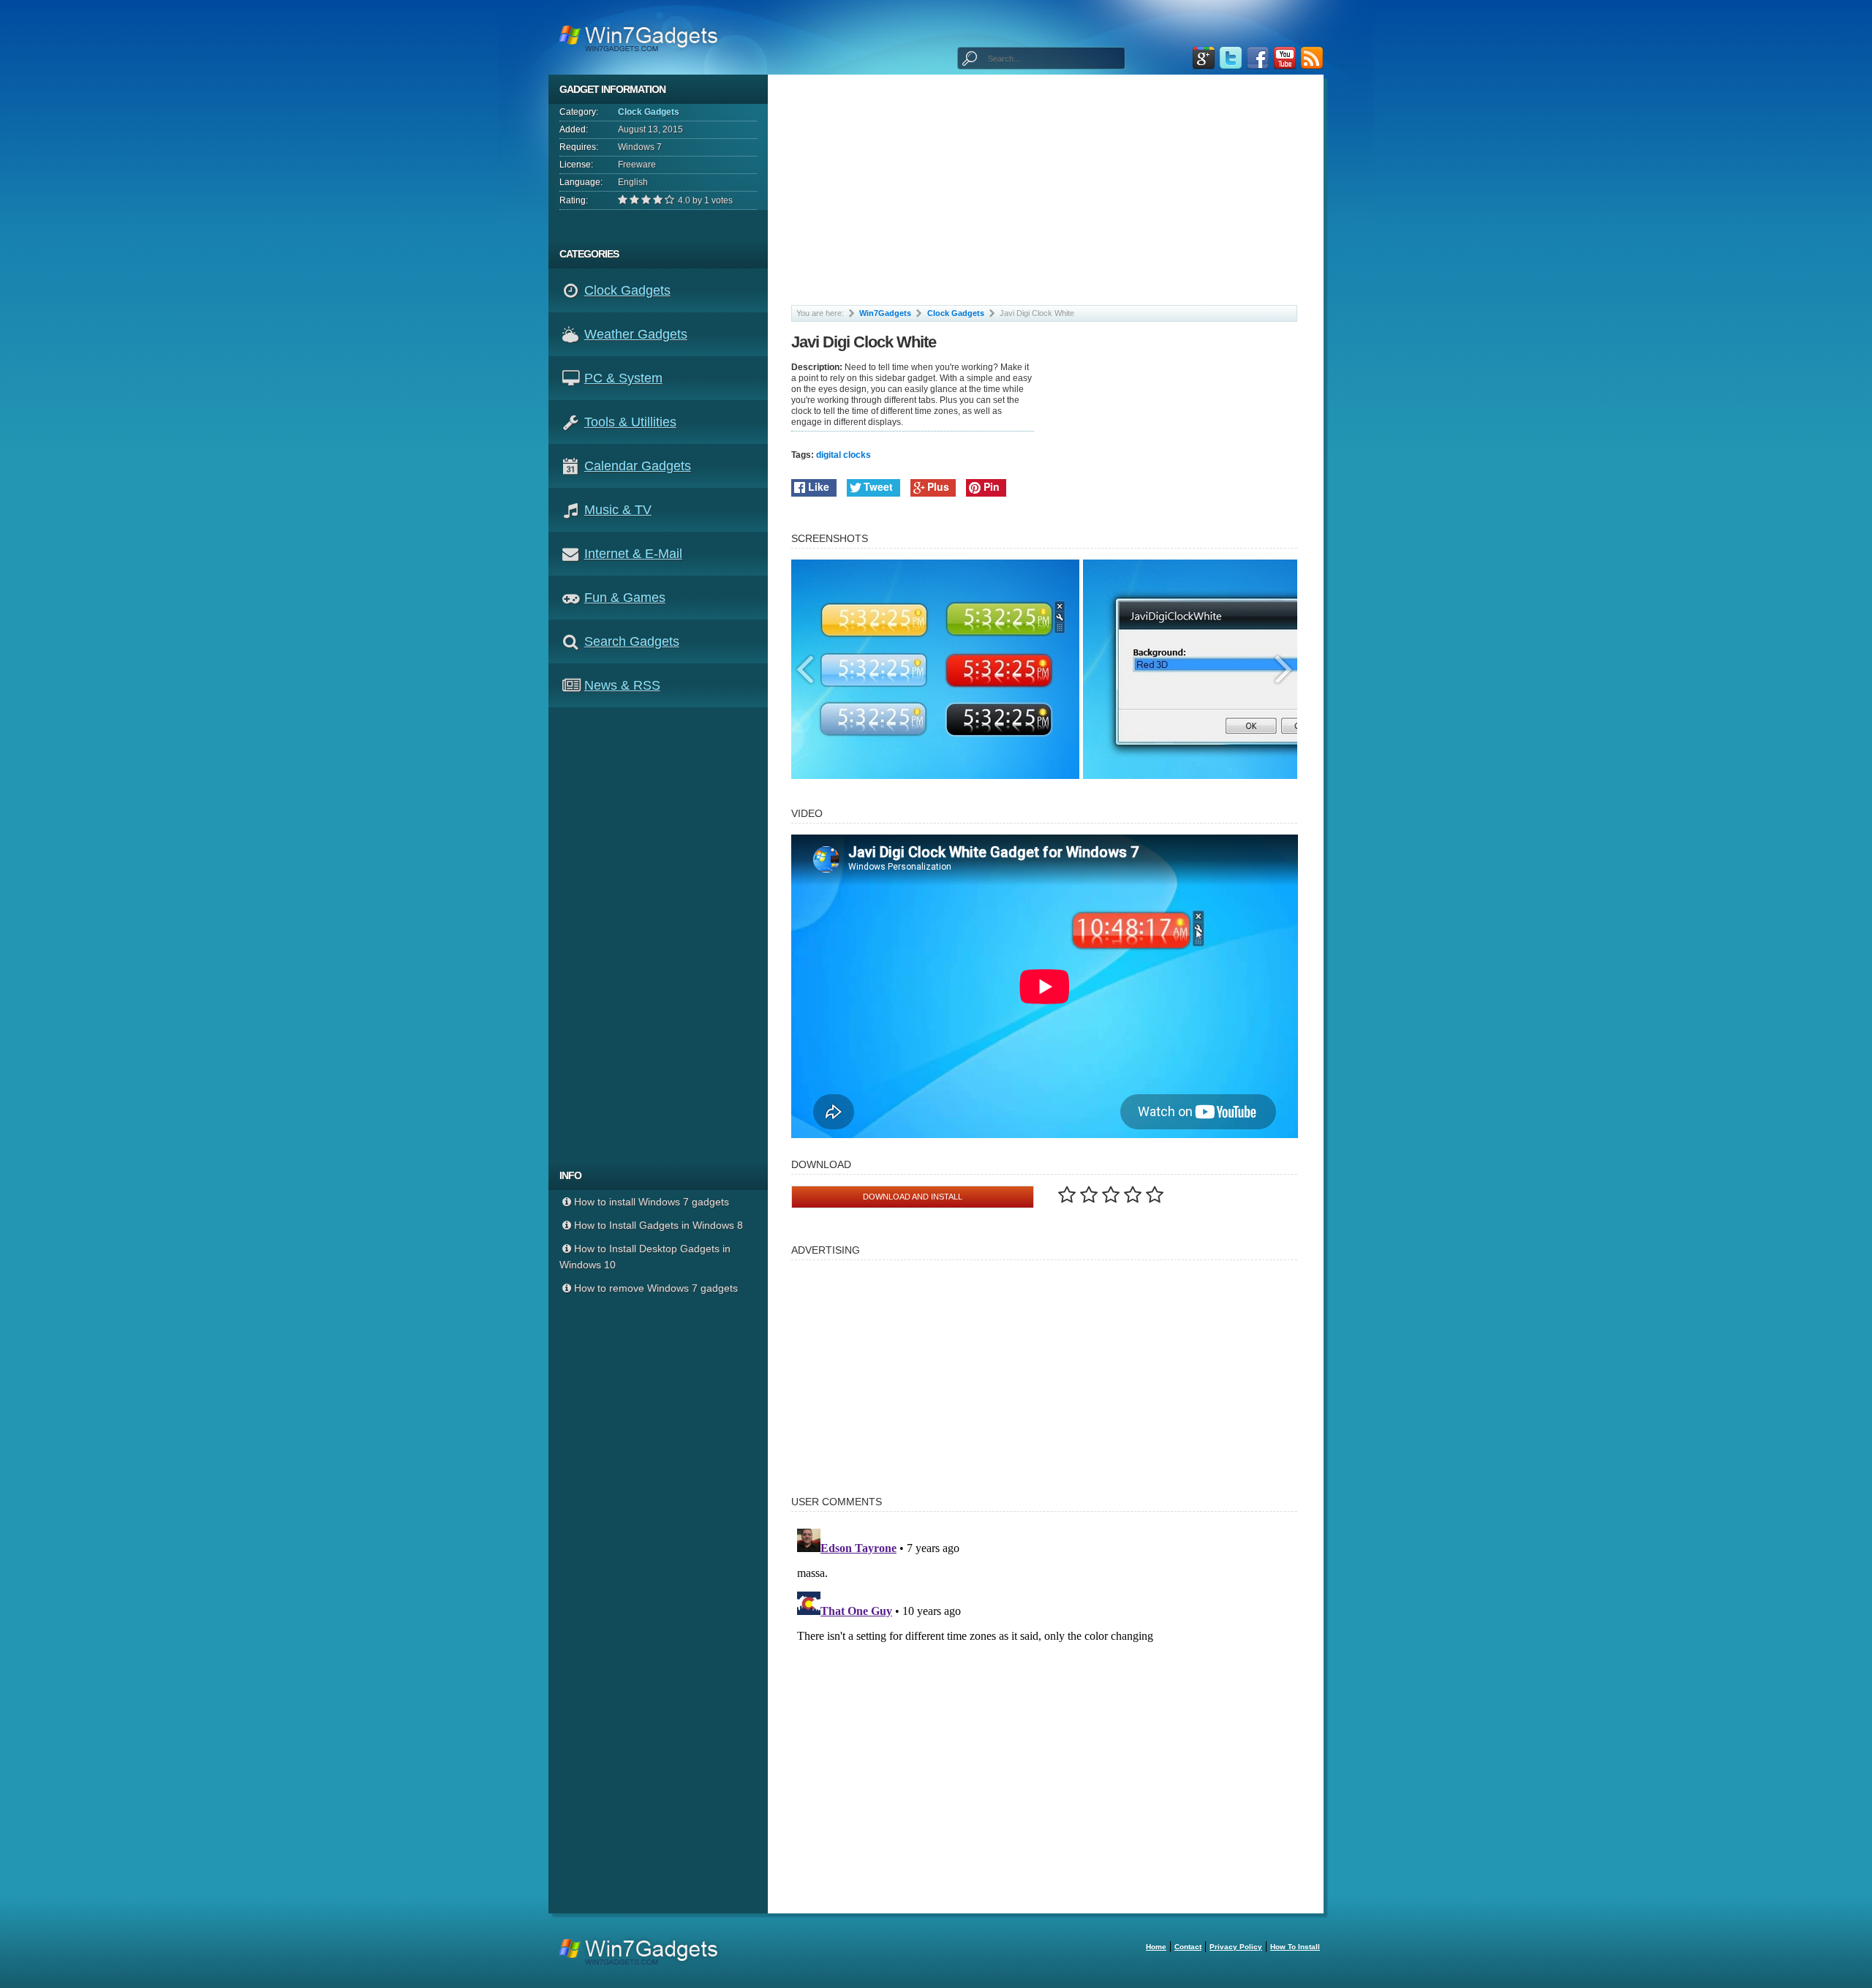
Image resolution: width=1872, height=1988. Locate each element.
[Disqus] (1045, 1706)
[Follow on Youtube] (1285, 58)
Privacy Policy (1236, 1947)
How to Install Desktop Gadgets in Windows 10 (645, 1257)
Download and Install (913, 1197)
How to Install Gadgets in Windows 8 (658, 1225)
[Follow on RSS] (1312, 58)
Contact (1188, 1947)
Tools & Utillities (630, 422)
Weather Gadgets (636, 334)
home (1156, 1947)
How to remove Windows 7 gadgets (656, 1288)
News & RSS (622, 685)
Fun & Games (625, 598)
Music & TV (618, 510)
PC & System (623, 378)
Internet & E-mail (633, 554)
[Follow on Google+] (1204, 58)
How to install (1295, 1947)
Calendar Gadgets (638, 466)
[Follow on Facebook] (1258, 58)
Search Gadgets (632, 641)
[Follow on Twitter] (1231, 58)
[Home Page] (643, 37)
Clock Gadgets (649, 112)
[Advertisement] (664, 934)
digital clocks (843, 455)
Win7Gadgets (885, 313)
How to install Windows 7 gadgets (652, 1202)
